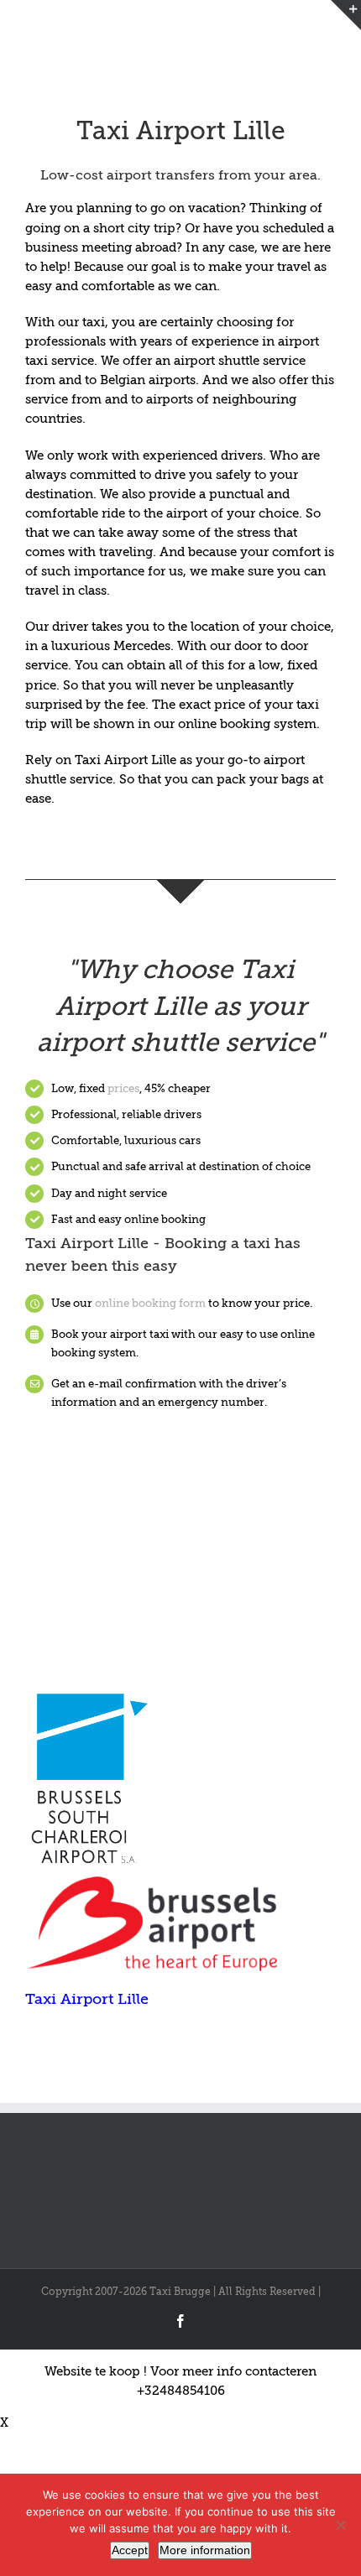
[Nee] (340, 2525)
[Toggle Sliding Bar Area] (346, 15)
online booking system (246, 724)
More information (205, 2550)
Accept (130, 2550)
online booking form (150, 1303)
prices (123, 1088)
